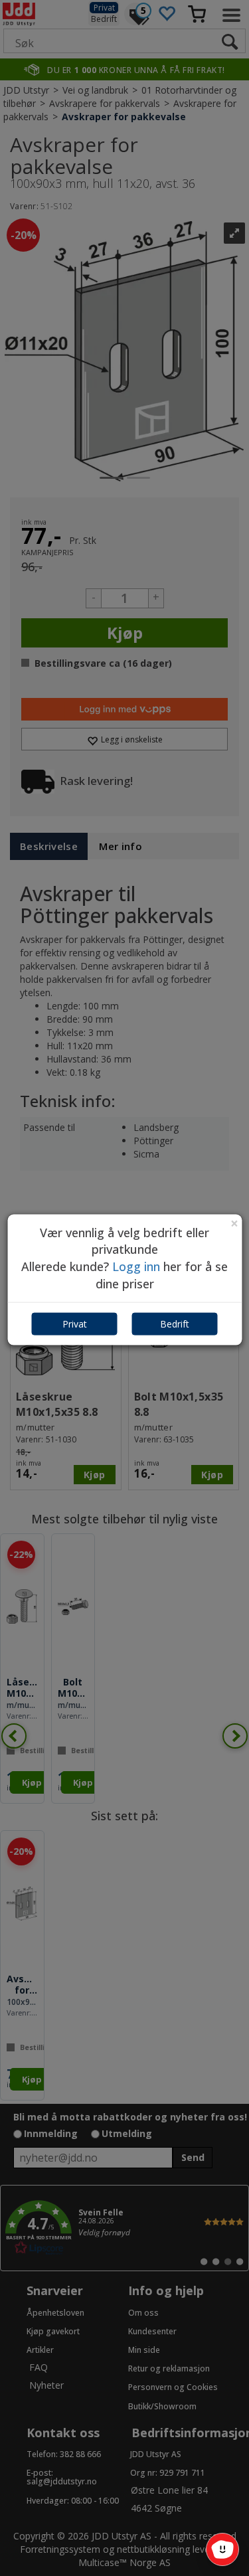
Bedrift (175, 1324)
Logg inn (136, 1266)
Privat (75, 1324)
